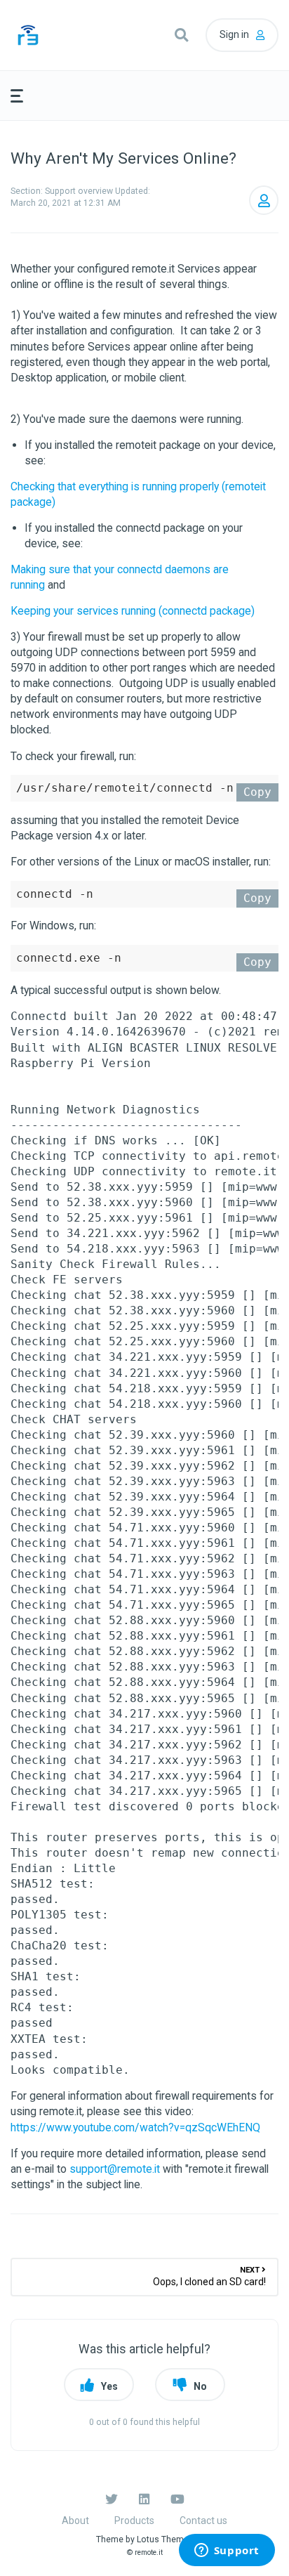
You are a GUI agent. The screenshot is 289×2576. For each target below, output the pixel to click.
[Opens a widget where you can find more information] (227, 2551)
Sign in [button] (234, 34)
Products (134, 2521)
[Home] (54, 35)
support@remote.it (115, 2169)
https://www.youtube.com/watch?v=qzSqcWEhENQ (135, 2127)
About (75, 2521)
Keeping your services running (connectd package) (133, 611)
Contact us (203, 2521)
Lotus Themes (165, 2539)
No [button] (200, 2386)
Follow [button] (264, 200)
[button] (181, 35)
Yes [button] (109, 2386)
